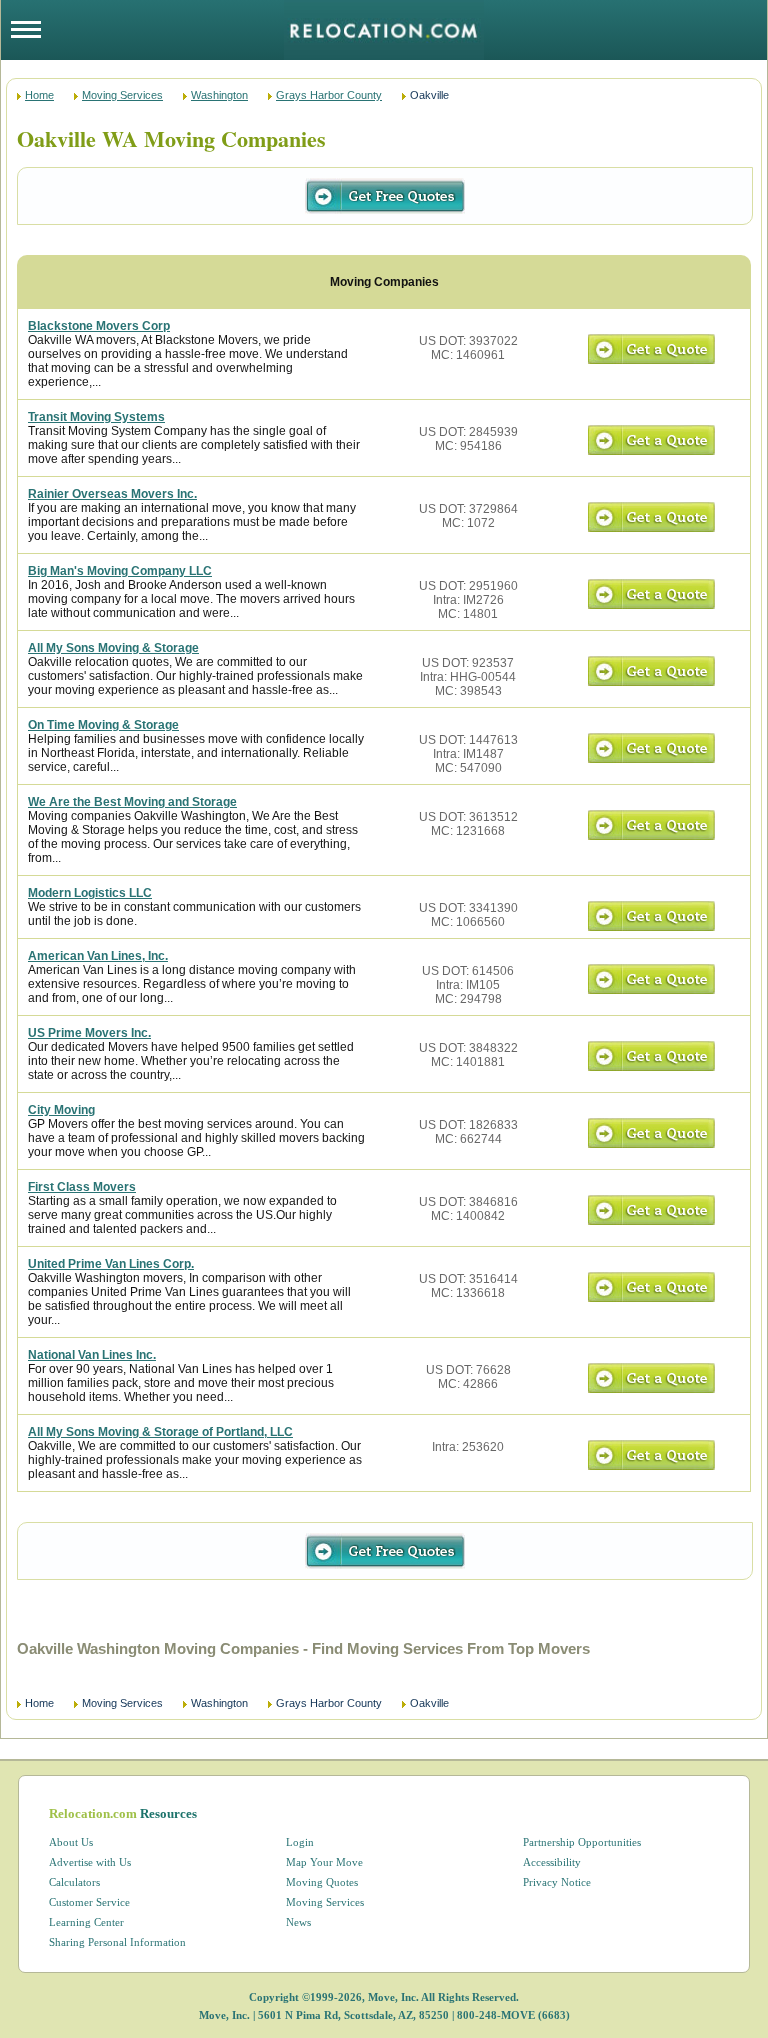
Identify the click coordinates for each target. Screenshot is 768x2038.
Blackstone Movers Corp (99, 326)
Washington (219, 95)
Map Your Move (324, 1862)
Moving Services (122, 95)
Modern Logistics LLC (90, 893)
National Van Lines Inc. (92, 1355)
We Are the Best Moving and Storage (132, 802)
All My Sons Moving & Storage (113, 648)
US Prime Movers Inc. (89, 1033)
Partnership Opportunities (582, 1842)
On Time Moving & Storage (103, 725)
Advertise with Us (90, 1862)
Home (39, 95)
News (298, 1922)
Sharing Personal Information (117, 1942)
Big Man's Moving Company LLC (120, 571)
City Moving (61, 1110)
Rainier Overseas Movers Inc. (112, 494)
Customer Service (89, 1902)
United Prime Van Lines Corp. (111, 1264)
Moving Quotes (322, 1882)
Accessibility (552, 1862)
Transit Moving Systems (96, 417)
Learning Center (86, 1922)
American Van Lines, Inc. (98, 956)
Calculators (74, 1882)
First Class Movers (82, 1187)
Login (300, 1842)
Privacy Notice (557, 1882)
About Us (71, 1842)
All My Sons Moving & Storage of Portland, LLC (160, 1432)
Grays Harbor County (329, 95)
